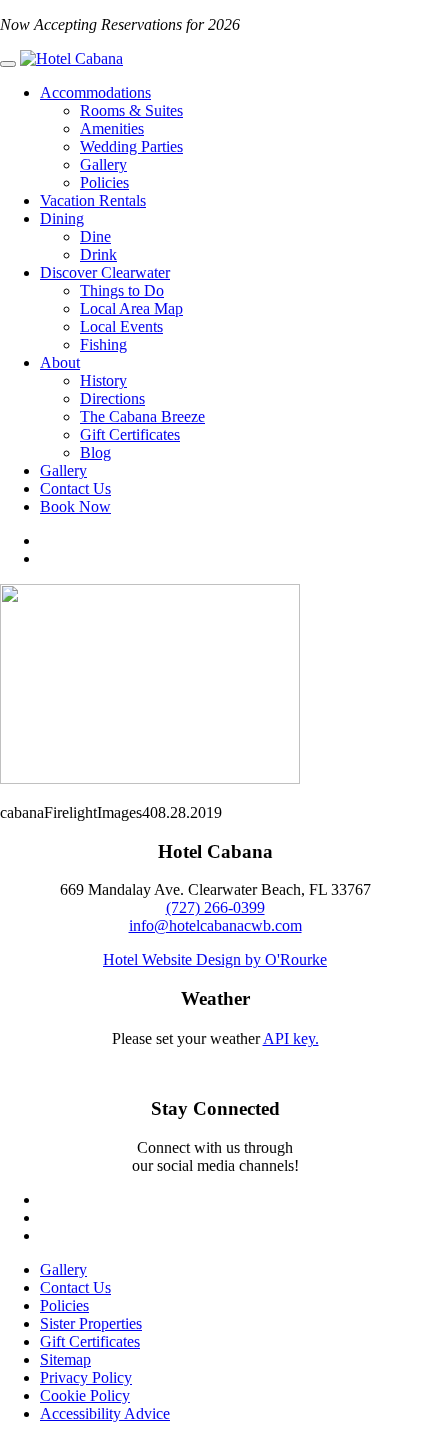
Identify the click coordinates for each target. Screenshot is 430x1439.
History (103, 380)
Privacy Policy (86, 1377)
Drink (98, 254)
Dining (62, 218)
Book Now (75, 506)
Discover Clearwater (105, 272)
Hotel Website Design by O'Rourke (215, 959)
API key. (291, 1038)
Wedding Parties (131, 146)
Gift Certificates (130, 434)
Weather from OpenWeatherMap (215, 1056)
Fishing (103, 344)
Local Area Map (131, 308)
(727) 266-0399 (215, 907)
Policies (104, 182)
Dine (95, 236)
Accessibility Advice (105, 1413)
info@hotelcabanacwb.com (215, 925)
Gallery (103, 164)
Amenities (112, 128)
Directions (112, 398)
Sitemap (65, 1359)
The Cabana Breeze (142, 416)
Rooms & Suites (131, 110)
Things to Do (122, 290)
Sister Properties (91, 1323)
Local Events (121, 326)
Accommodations (95, 92)
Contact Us (75, 488)
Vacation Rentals (93, 200)
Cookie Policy (85, 1395)
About (60, 362)
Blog (95, 452)
